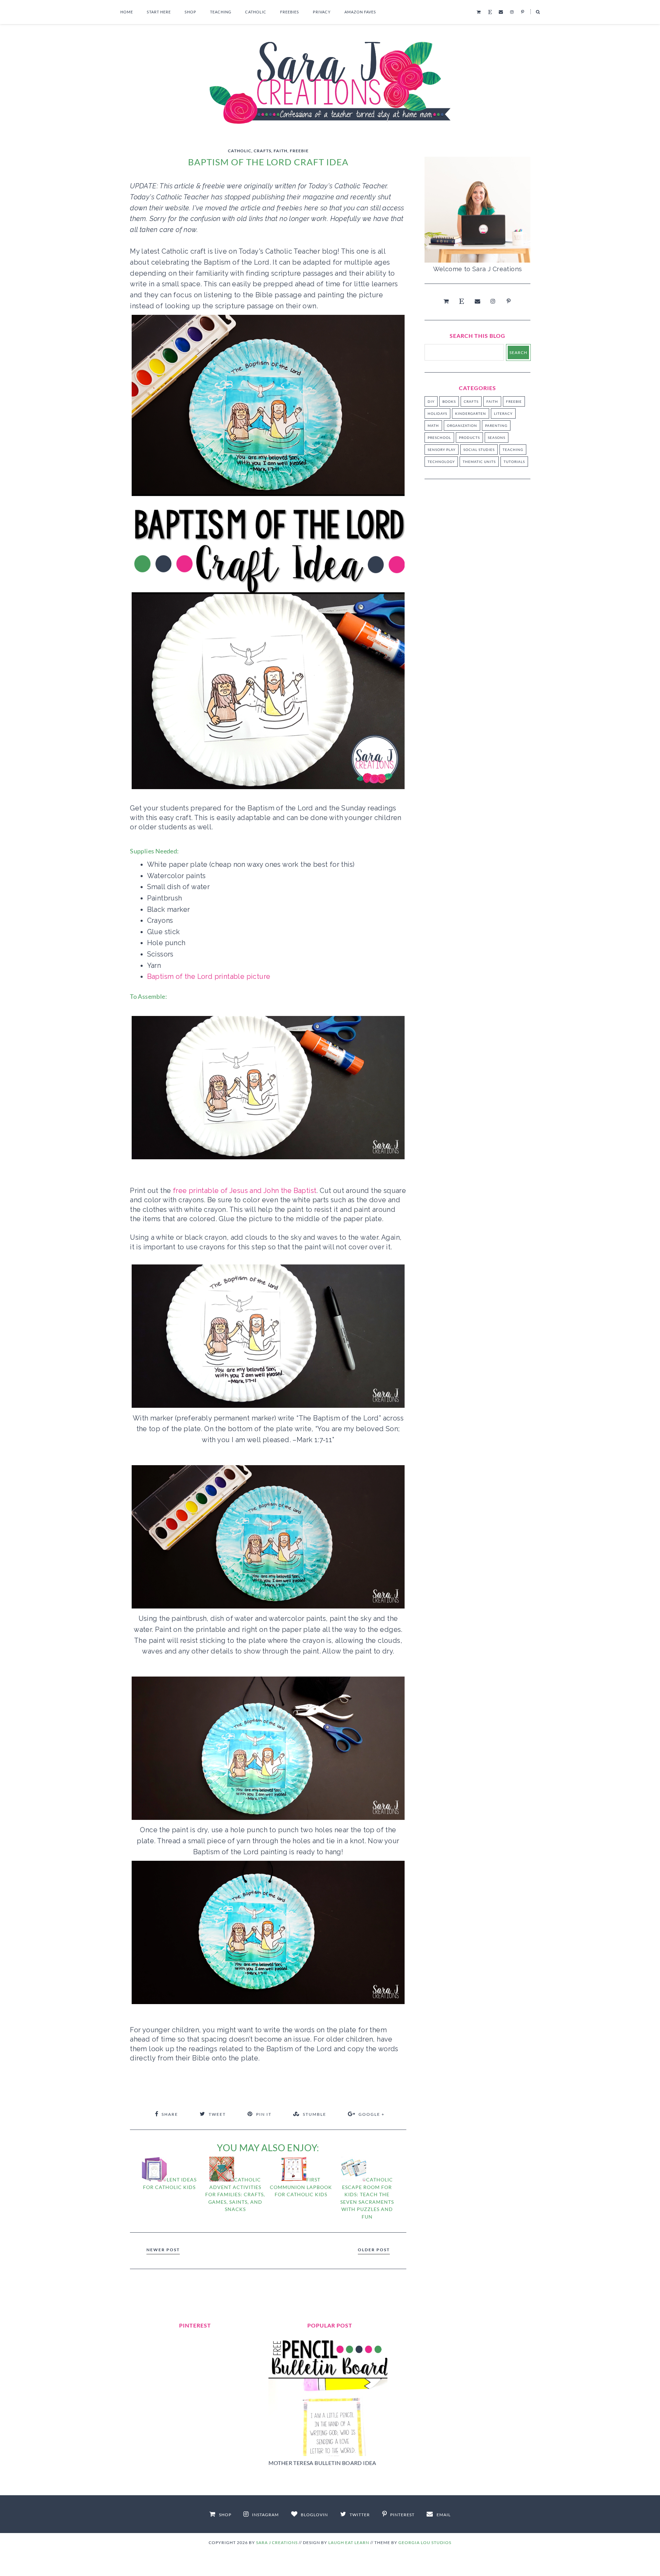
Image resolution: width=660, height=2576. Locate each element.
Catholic (256, 12)
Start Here (159, 12)
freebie (299, 151)
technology (441, 462)
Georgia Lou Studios (425, 2542)
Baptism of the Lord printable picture (209, 976)
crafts (262, 151)
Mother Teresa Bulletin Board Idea (322, 2463)
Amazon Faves (360, 12)
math (433, 425)
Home (127, 12)
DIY (431, 401)
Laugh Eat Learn (349, 2542)
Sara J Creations (277, 2542)
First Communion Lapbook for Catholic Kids (301, 2187)
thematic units (479, 462)
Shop (190, 12)
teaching (513, 450)
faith (280, 151)
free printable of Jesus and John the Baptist (245, 1191)
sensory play (442, 450)
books (449, 401)
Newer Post (163, 2250)
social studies (479, 450)
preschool (439, 438)
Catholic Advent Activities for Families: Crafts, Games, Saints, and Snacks (235, 2194)
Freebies (290, 12)
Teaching (221, 12)
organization (462, 425)
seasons (497, 438)
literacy (503, 413)
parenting (496, 425)
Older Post (374, 2250)
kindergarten (471, 413)
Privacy (322, 12)
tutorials (514, 462)
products (469, 438)
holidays (437, 413)
